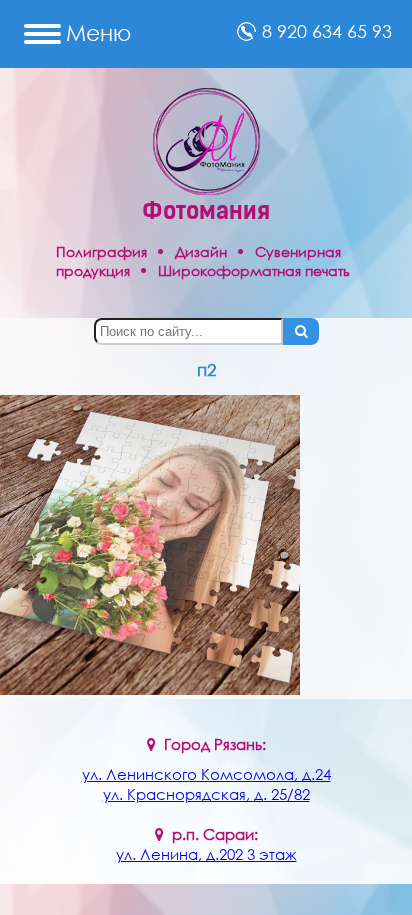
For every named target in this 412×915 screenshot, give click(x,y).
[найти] (301, 331)
